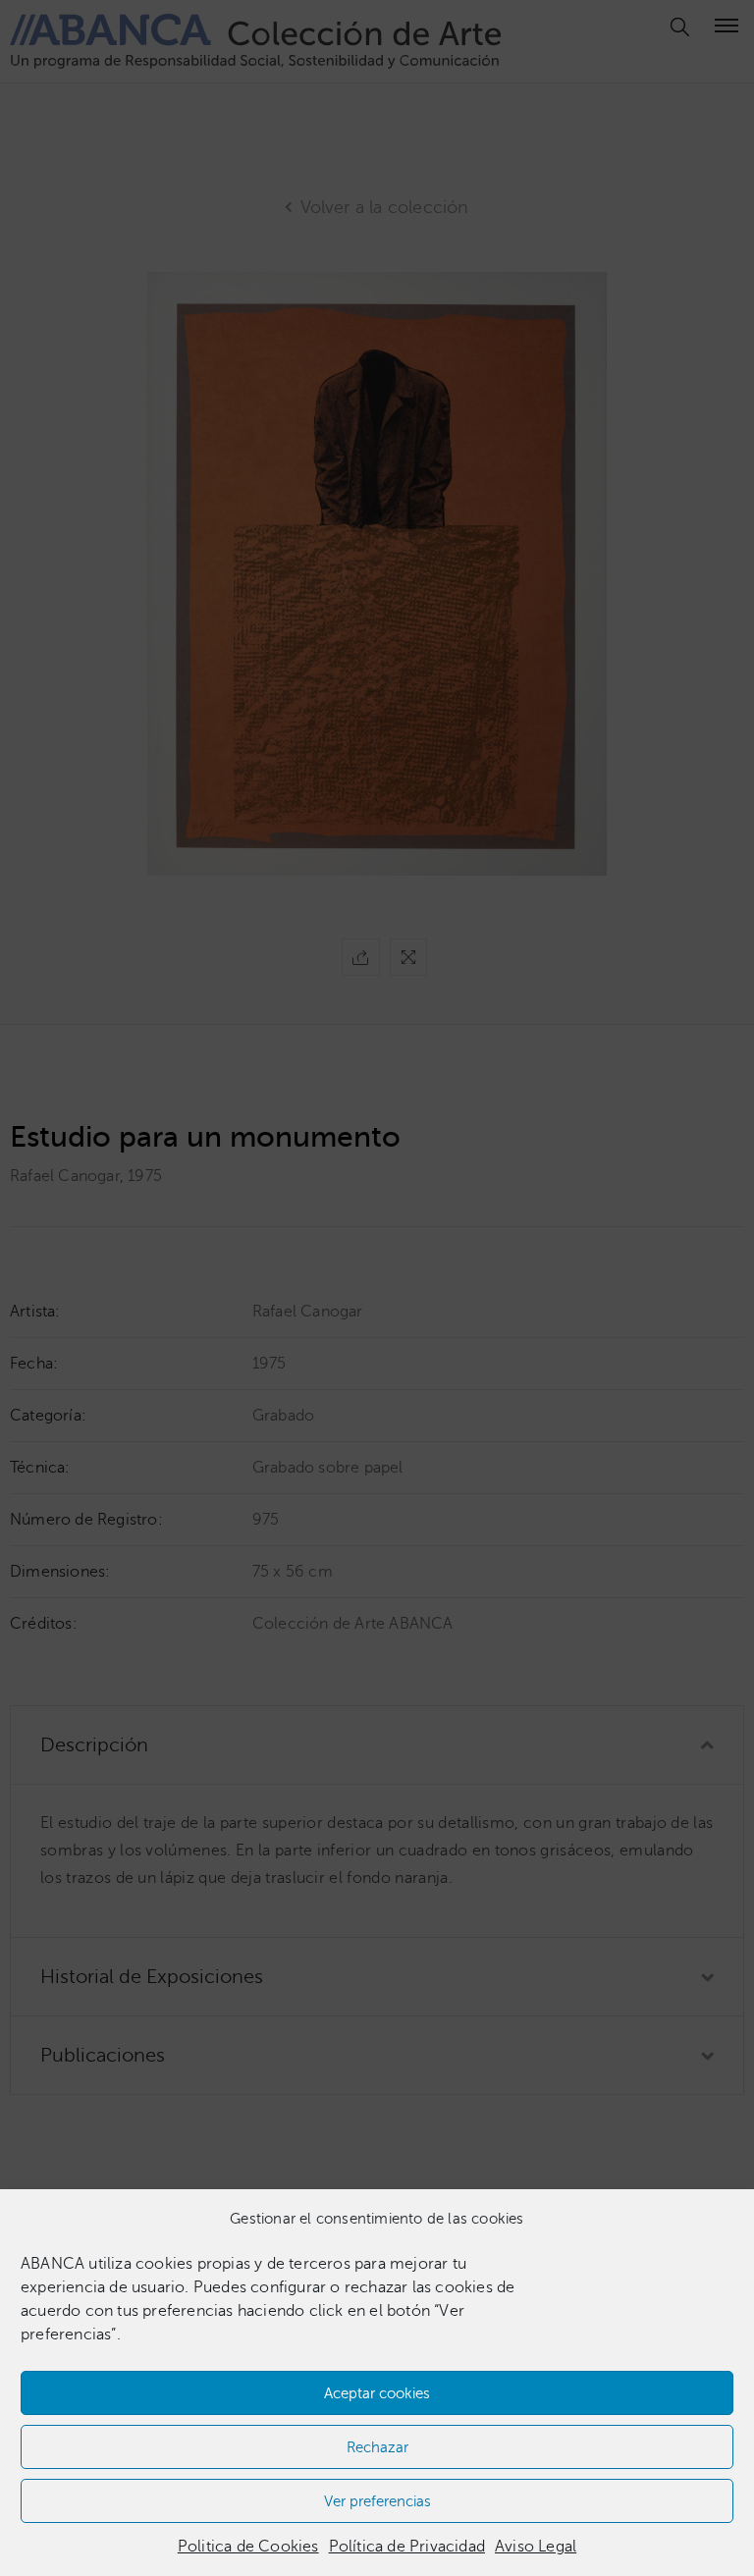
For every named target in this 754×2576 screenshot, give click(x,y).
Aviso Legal (536, 2547)
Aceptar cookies (377, 2393)
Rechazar (377, 2447)
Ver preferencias (377, 2501)
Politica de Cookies (248, 2547)
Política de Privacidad (407, 2547)
